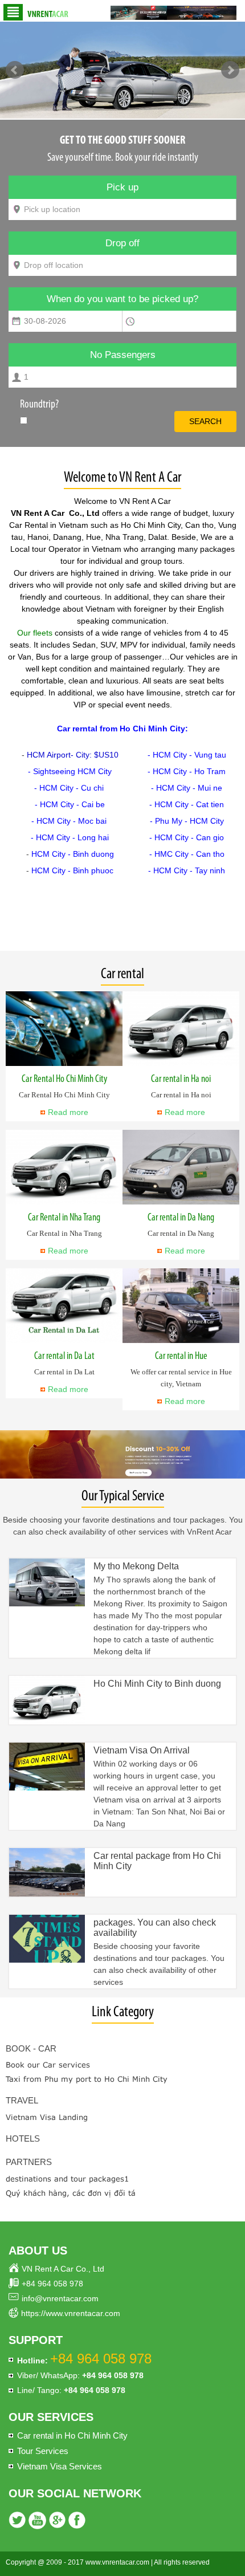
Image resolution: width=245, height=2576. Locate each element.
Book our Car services (48, 2065)
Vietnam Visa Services (60, 2466)
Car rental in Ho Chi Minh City (72, 2435)
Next (230, 70)
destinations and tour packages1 (67, 2179)
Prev (15, 70)
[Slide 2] (122, 70)
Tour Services (43, 2451)
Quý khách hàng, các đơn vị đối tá (71, 2193)
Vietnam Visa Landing (47, 2117)
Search (205, 421)
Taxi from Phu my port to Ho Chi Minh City (87, 2079)
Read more (68, 1112)
